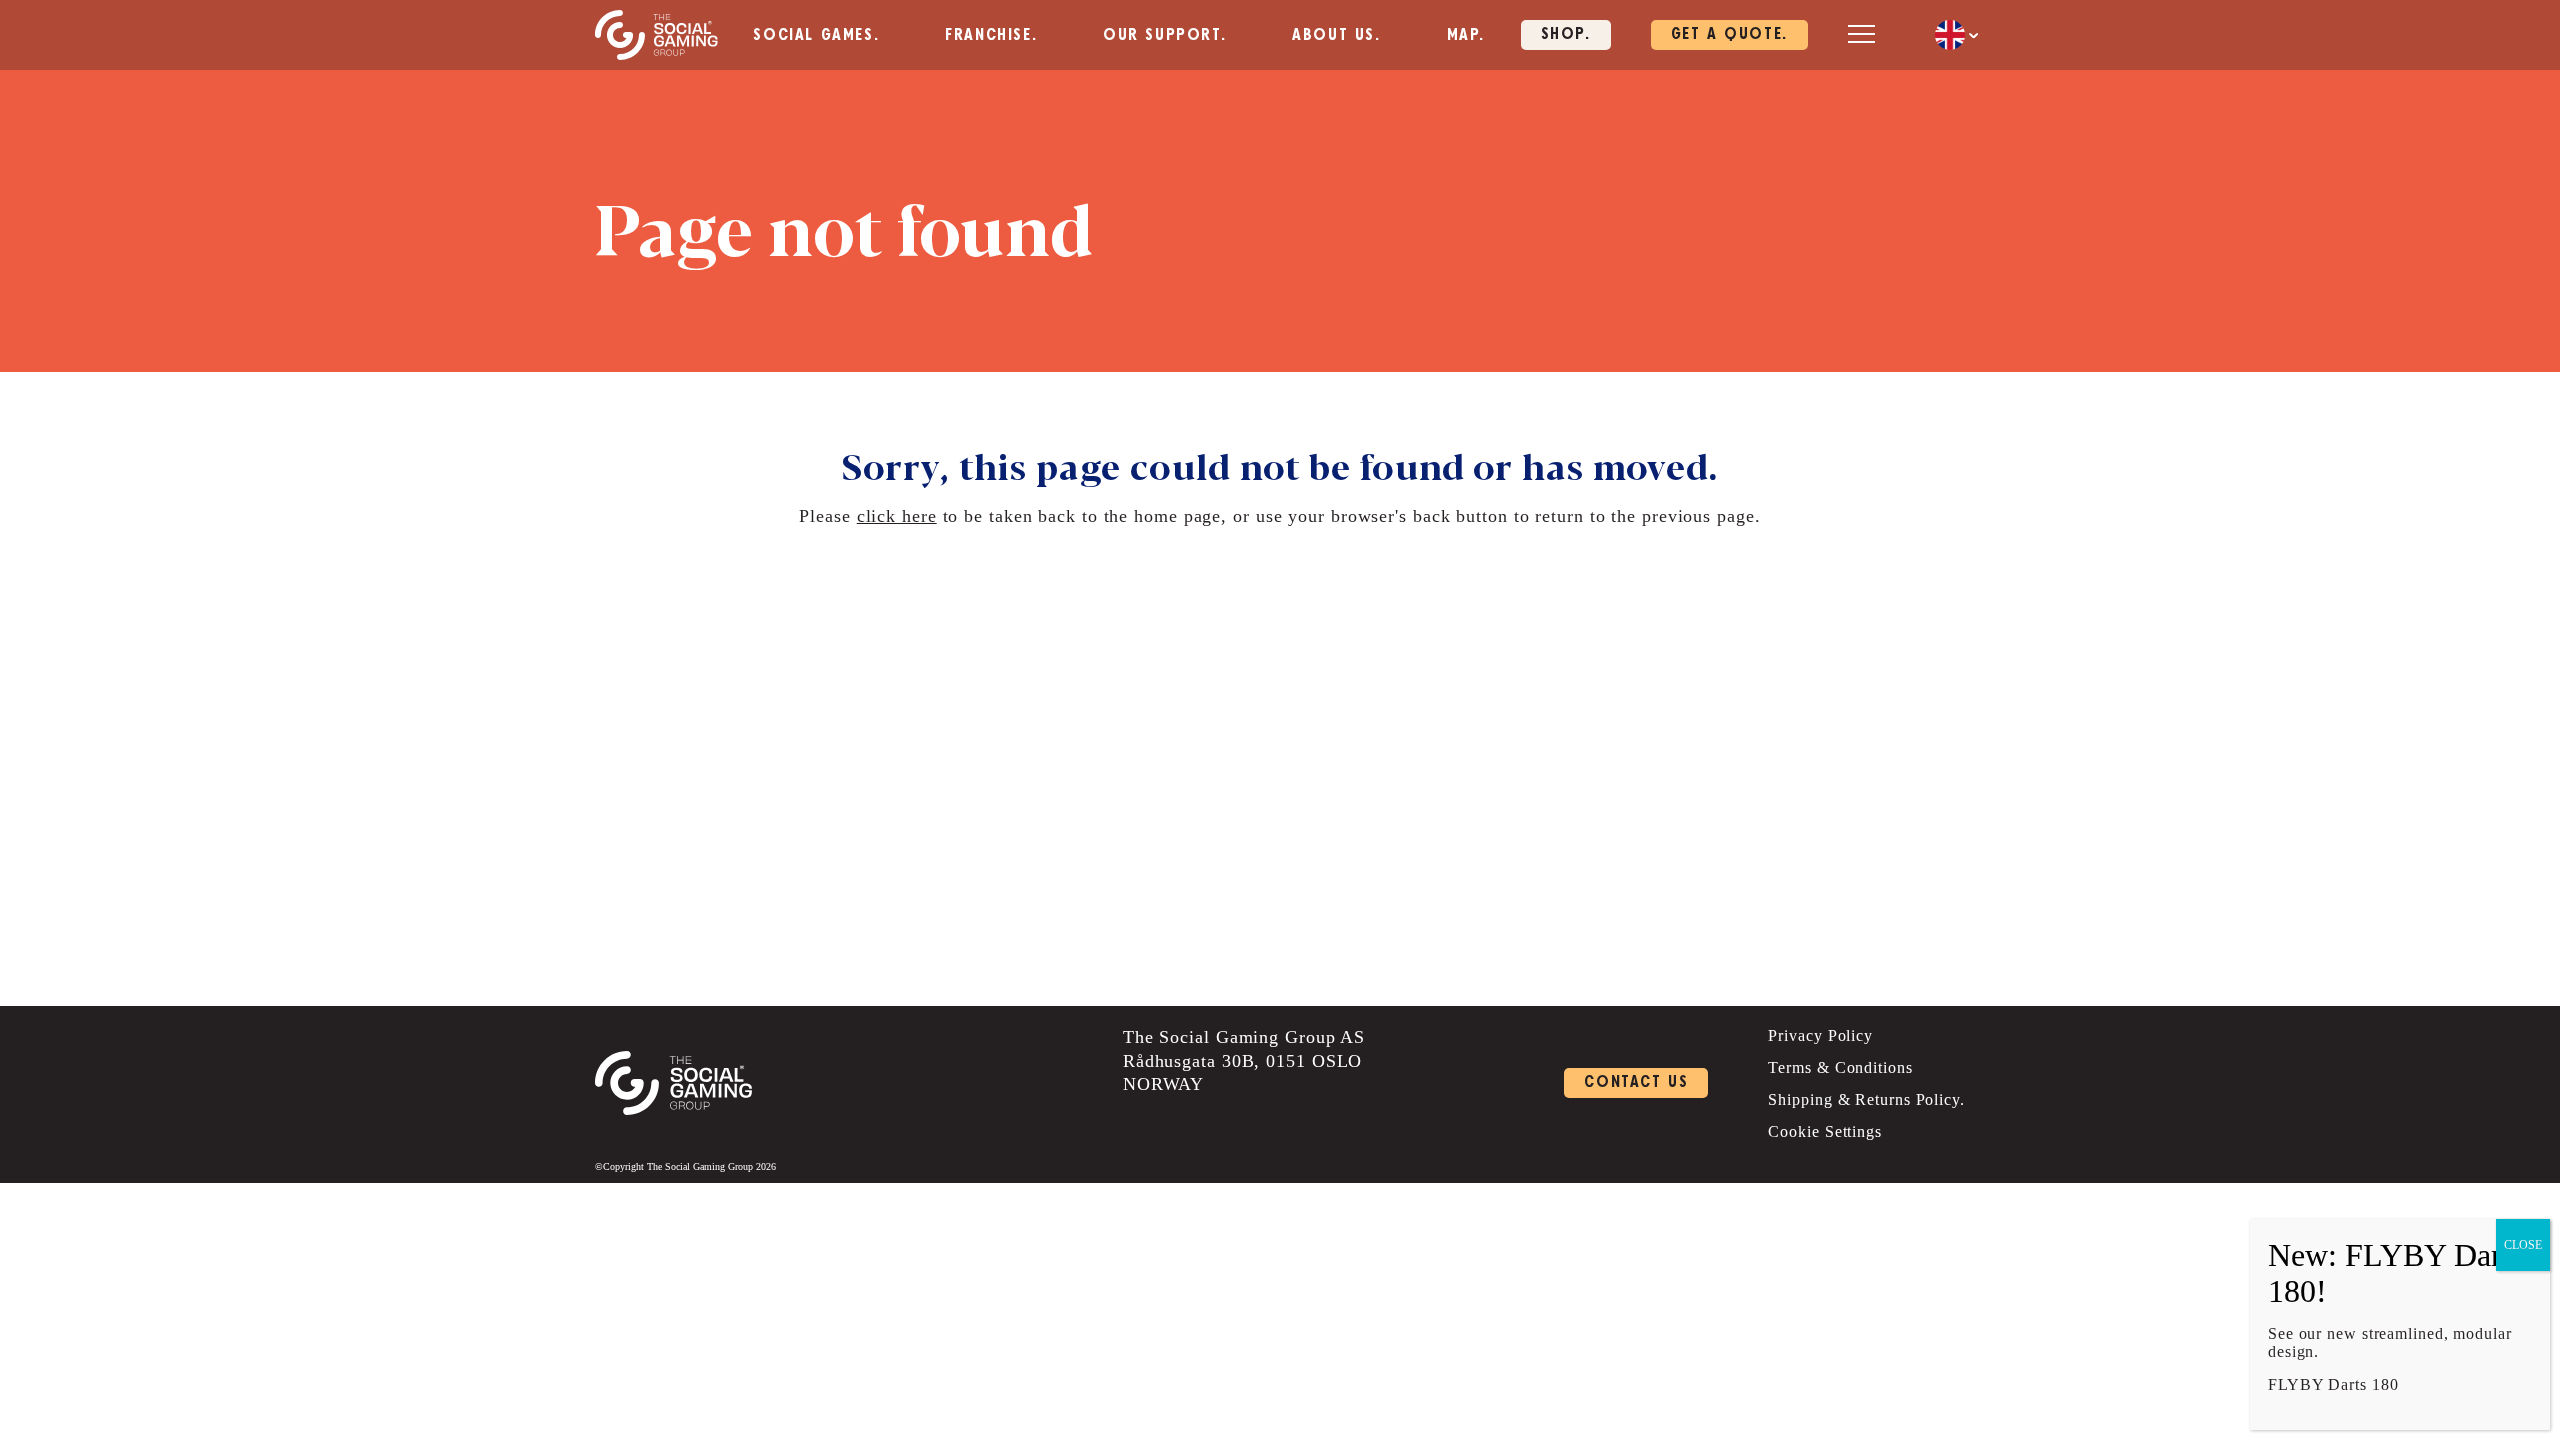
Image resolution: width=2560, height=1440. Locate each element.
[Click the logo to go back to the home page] (656, 35)
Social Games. (816, 35)
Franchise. (991, 35)
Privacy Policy (1820, 1035)
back (1432, 516)
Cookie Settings (1825, 1131)
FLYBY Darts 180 (2333, 1384)
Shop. (1566, 34)
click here (897, 516)
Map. (1466, 35)
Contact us (1636, 1082)
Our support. (1164, 35)
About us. (1336, 35)
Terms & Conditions (1840, 1067)
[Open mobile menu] (1861, 33)
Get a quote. (1729, 34)
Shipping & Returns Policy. (1866, 1099)
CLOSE (2523, 1245)
